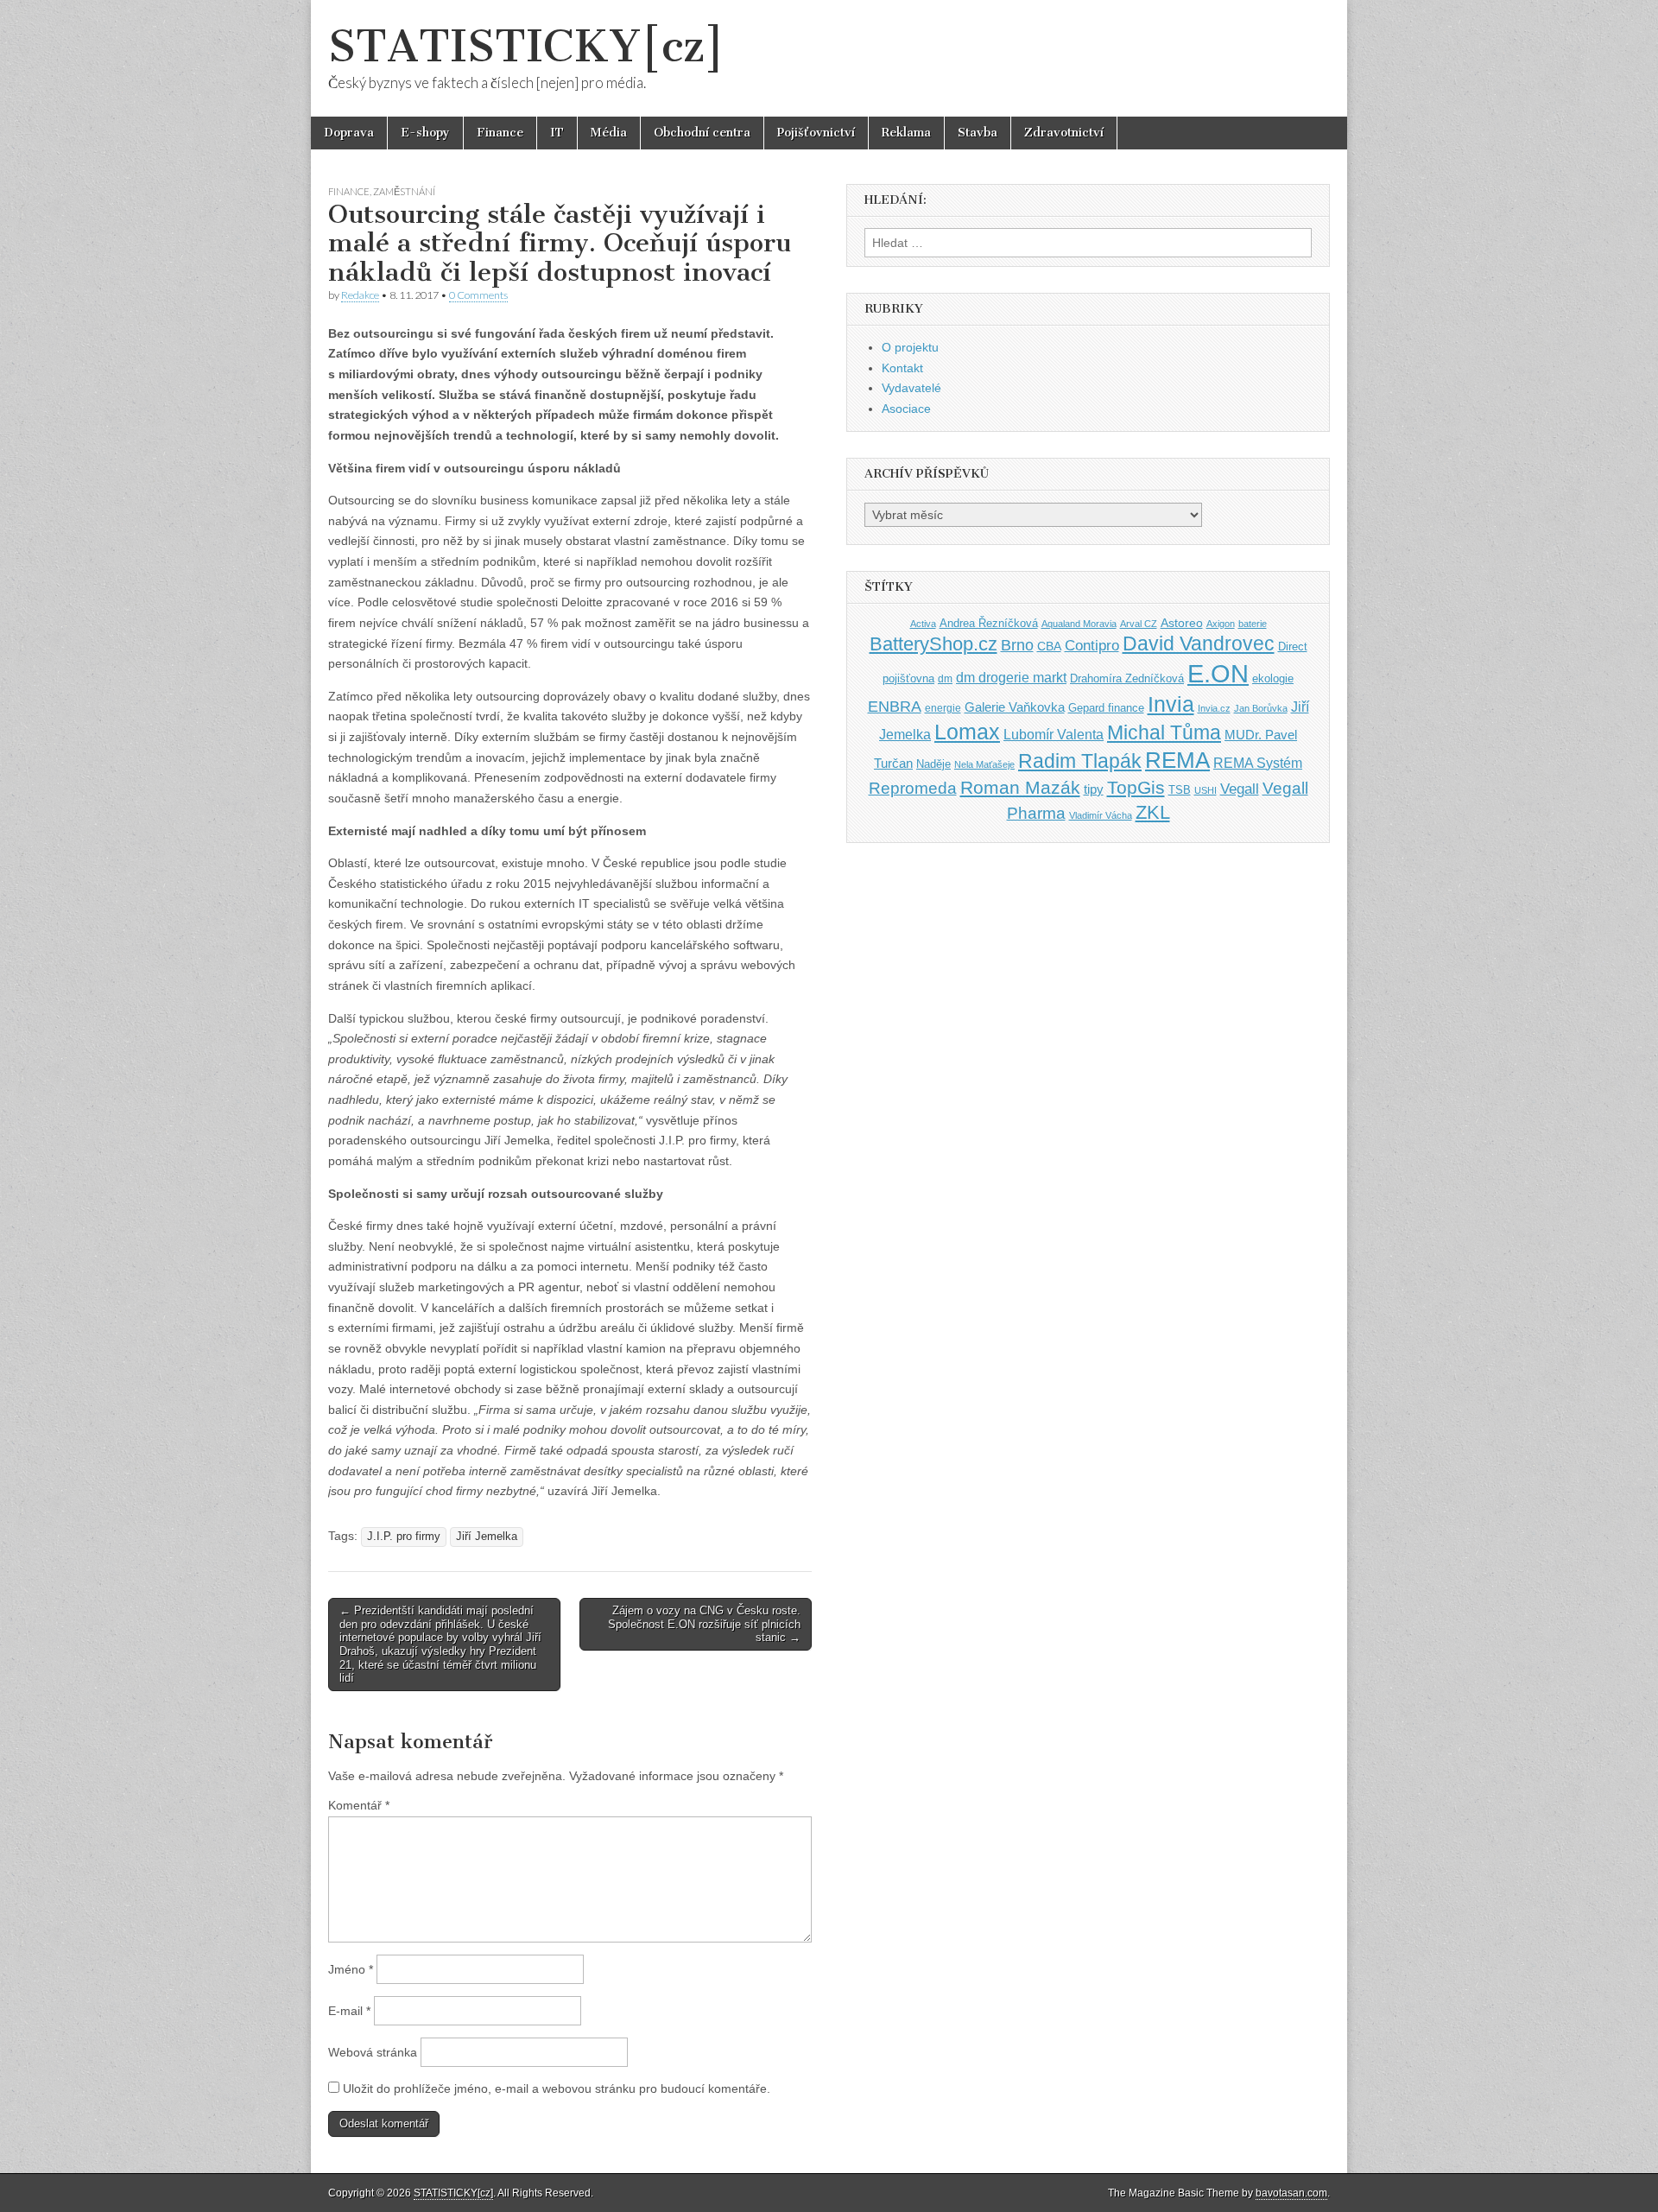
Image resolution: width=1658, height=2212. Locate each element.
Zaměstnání (404, 191)
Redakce (360, 295)
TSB (1180, 790)
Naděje (933, 764)
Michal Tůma (1164, 732)
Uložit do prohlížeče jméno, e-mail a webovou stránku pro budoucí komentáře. (557, 2088)
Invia (1171, 704)
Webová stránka (373, 2052)
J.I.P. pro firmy (404, 1537)
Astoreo (1182, 623)
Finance (500, 133)
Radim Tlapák (1080, 761)
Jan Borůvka (1261, 708)
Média (609, 133)
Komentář (359, 1805)
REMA (1177, 760)
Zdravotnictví (1064, 133)
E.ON (1218, 673)
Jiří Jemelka (487, 1537)
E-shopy (425, 133)
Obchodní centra (702, 133)
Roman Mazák (1020, 787)
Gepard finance (1106, 708)
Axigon (1221, 624)
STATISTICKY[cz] (526, 46)
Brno (1017, 645)
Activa (923, 624)
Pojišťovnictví (816, 133)
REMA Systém (1258, 763)
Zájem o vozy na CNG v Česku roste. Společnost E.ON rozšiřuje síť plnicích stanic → (704, 1624)
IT (557, 133)
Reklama (906, 133)
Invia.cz (1214, 708)
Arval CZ (1139, 624)
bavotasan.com (1291, 2193)
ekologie (1273, 678)
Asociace (906, 409)
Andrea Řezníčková (989, 623)
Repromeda (913, 788)
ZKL (1153, 812)
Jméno (351, 1969)
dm (945, 678)
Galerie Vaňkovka (1015, 707)
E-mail (349, 2011)
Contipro (1092, 645)
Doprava (349, 133)
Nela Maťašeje (984, 764)
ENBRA (895, 706)
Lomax (967, 732)
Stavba (978, 133)
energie (943, 708)
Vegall (1240, 789)
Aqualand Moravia (1079, 624)
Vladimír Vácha (1101, 815)
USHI (1206, 790)
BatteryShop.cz (933, 644)
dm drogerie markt (1011, 678)
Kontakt (902, 368)
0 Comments (478, 295)
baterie (1253, 624)
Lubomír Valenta (1054, 735)
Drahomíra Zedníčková (1127, 678)
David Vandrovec (1199, 644)
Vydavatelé (911, 388)
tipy (1094, 789)
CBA (1049, 646)
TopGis (1136, 787)
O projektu (910, 347)
